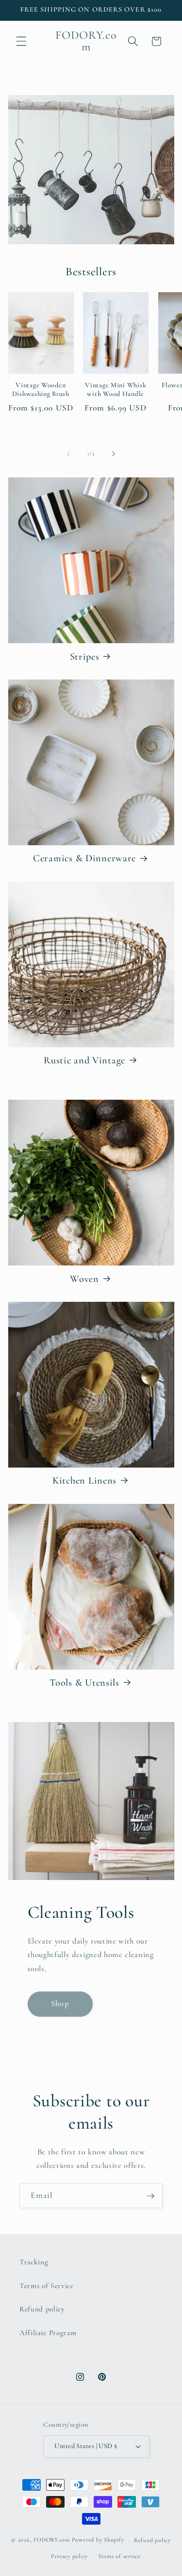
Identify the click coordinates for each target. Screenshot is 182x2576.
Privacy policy (69, 2556)
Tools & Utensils (84, 1683)
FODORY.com (52, 2540)
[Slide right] (114, 454)
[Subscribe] (150, 2196)
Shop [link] (60, 2004)
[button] (21, 41)
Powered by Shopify (98, 2540)
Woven (84, 1279)
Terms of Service (47, 2286)
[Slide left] (68, 454)
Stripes (85, 656)
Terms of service (119, 2556)
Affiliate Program (48, 2333)
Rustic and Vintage (84, 1060)
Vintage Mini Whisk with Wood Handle (116, 389)
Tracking (34, 2262)
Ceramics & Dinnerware (84, 858)
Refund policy (42, 2309)
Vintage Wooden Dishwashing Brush (41, 389)
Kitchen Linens (84, 1480)
